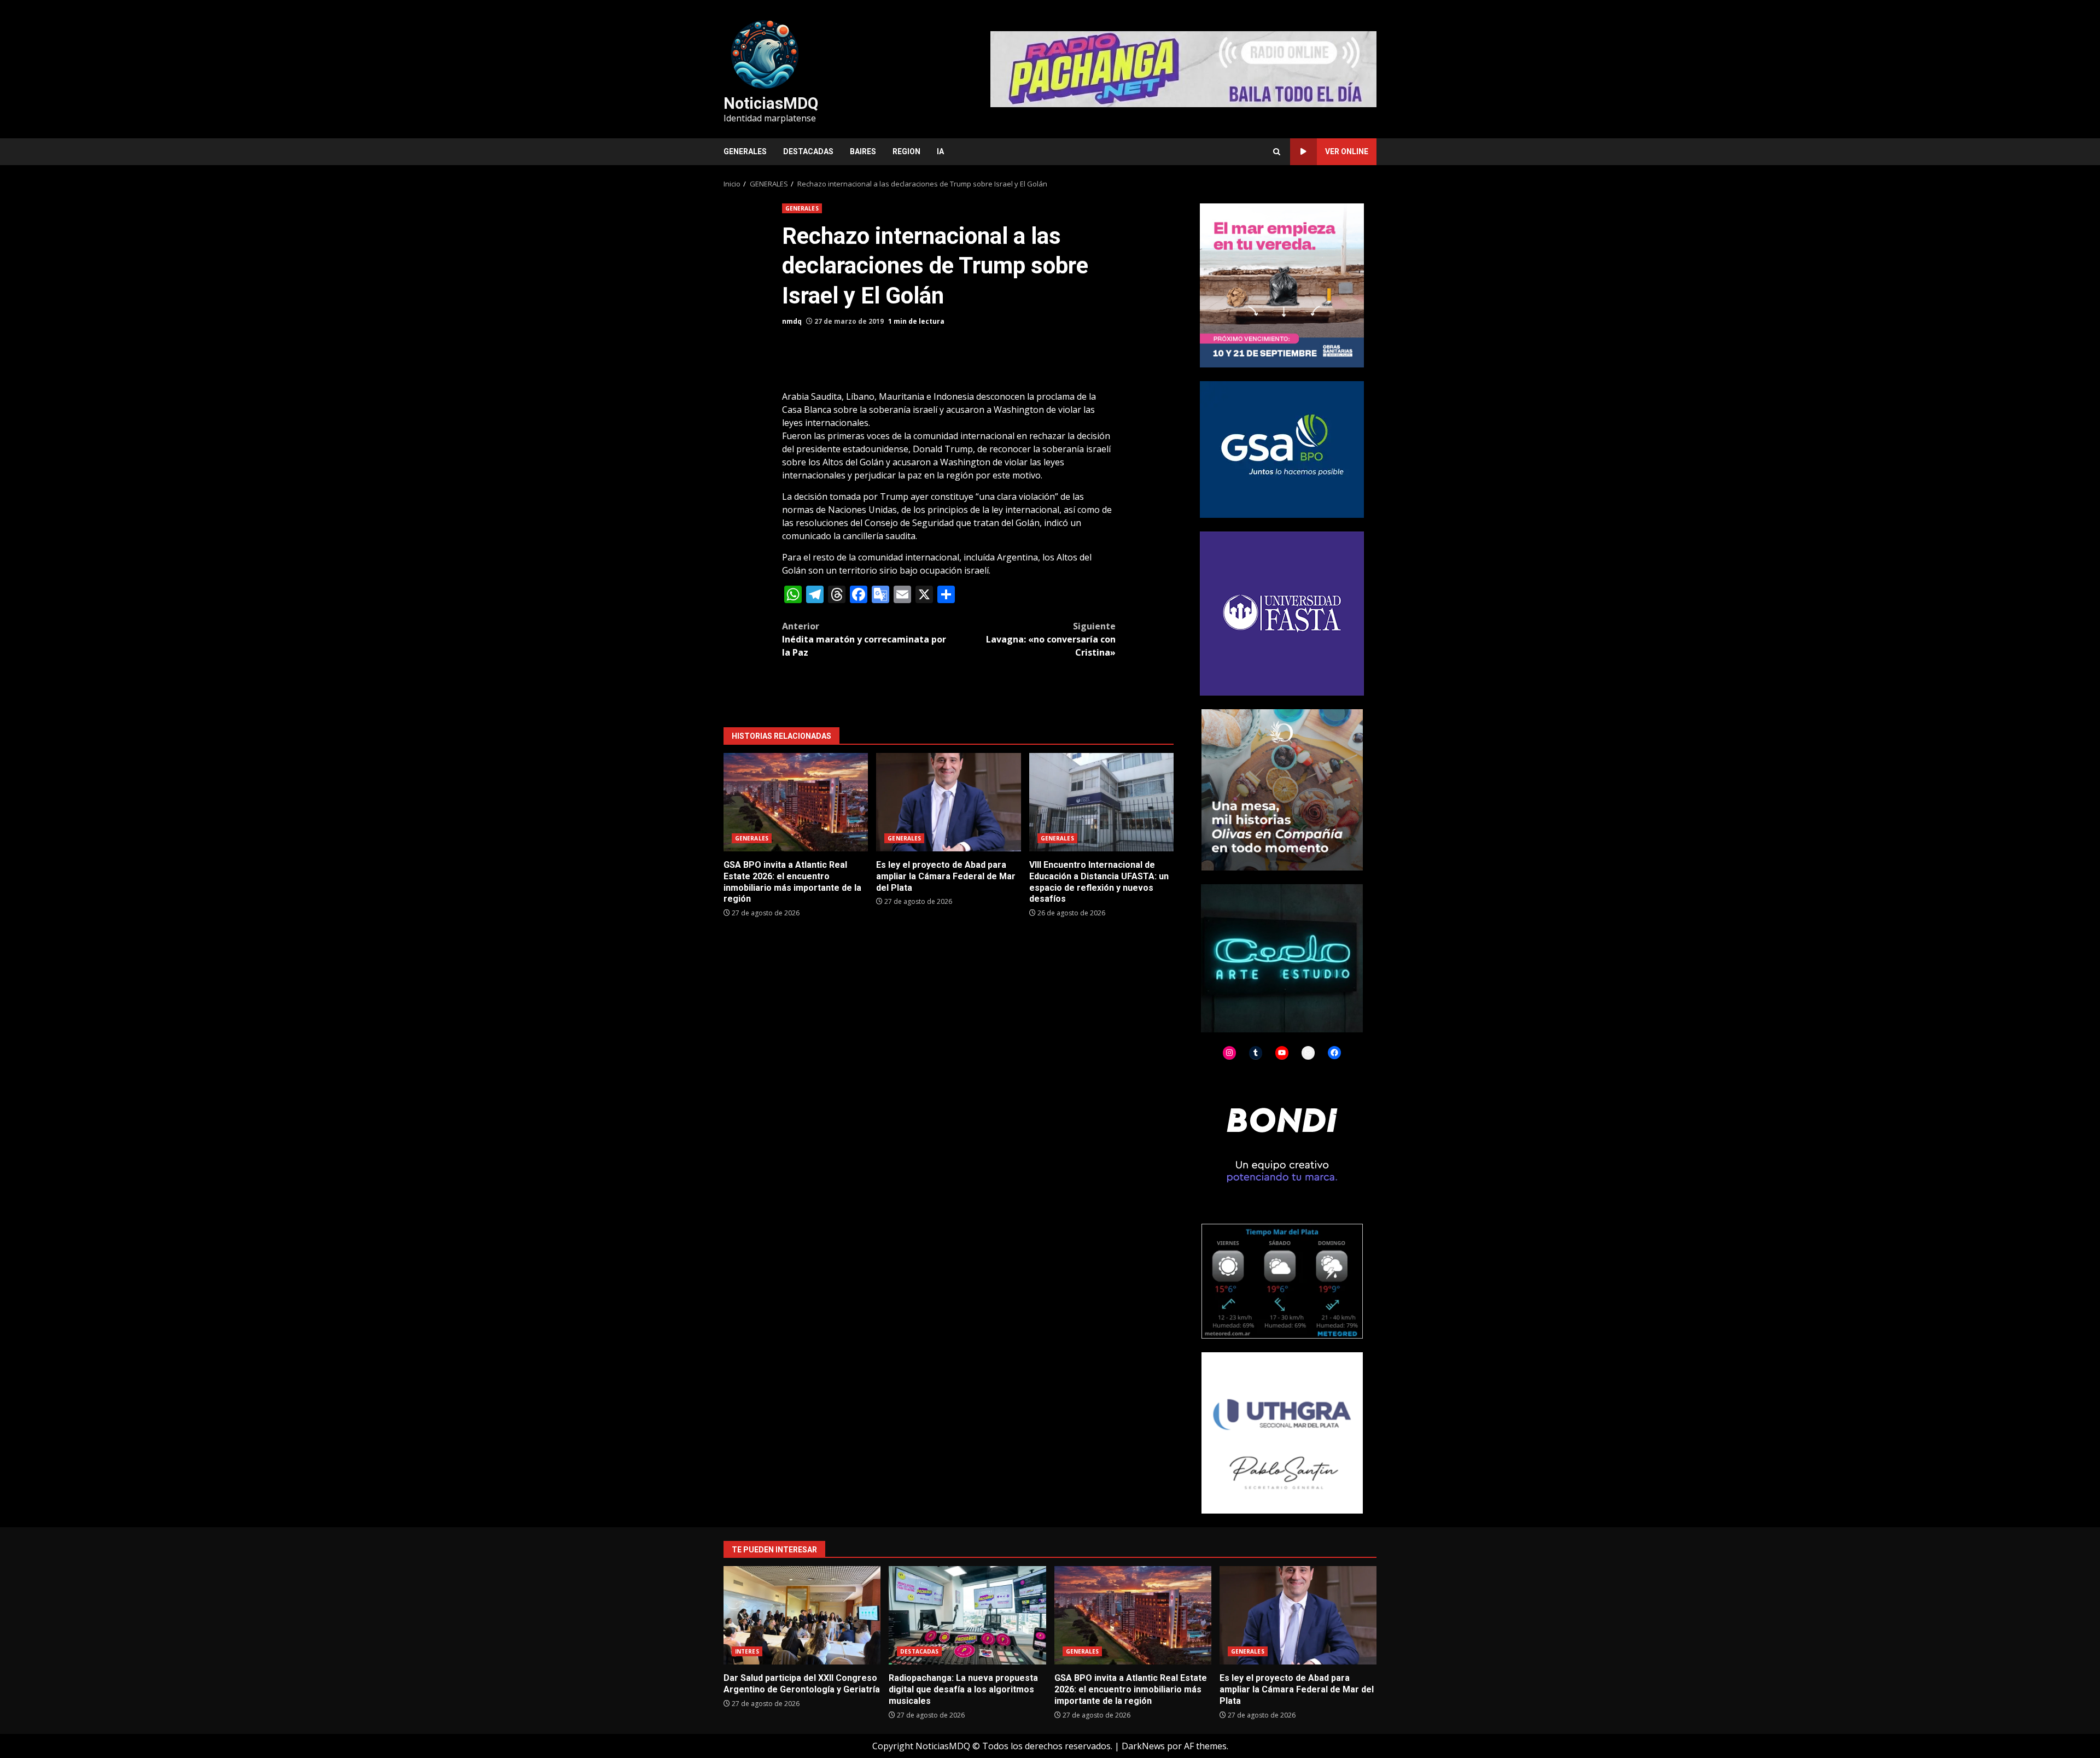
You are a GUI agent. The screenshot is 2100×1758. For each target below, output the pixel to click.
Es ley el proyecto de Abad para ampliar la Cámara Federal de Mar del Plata (948, 802)
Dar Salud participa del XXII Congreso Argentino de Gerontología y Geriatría (802, 1615)
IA (940, 151)
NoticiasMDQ (771, 103)
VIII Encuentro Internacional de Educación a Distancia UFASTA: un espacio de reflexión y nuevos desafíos (1101, 802)
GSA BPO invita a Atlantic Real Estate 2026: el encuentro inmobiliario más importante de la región (796, 802)
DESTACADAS (808, 151)
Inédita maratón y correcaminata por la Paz (864, 639)
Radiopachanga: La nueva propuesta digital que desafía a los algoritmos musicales (967, 1615)
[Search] (1277, 152)
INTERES (747, 1651)
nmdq (792, 321)
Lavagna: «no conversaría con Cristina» (1051, 639)
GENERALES (745, 151)
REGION (906, 151)
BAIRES (863, 151)
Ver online (1347, 151)
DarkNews (1143, 1746)
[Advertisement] (1183, 68)
